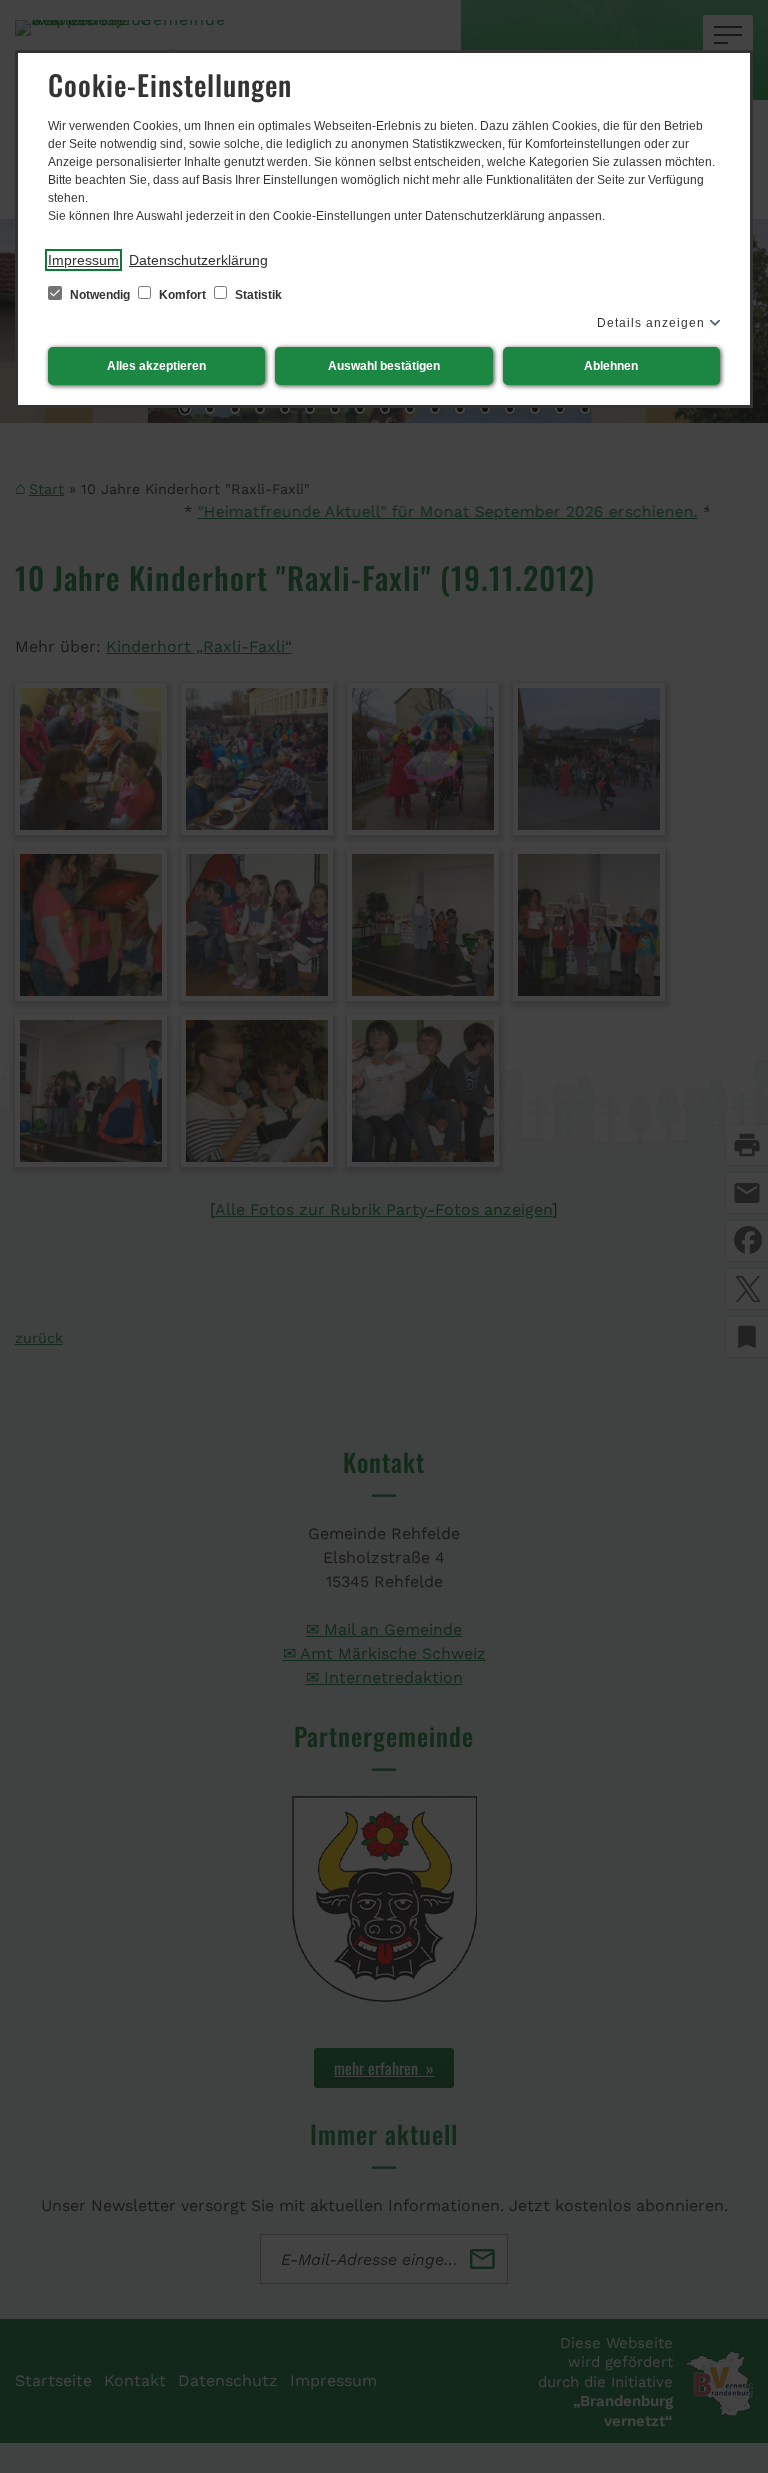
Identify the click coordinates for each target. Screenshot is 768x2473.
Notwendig (100, 295)
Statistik (257, 295)
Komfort (182, 295)
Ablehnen (611, 366)
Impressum (83, 260)
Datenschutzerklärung (198, 260)
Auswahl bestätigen (384, 366)
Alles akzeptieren (156, 366)
